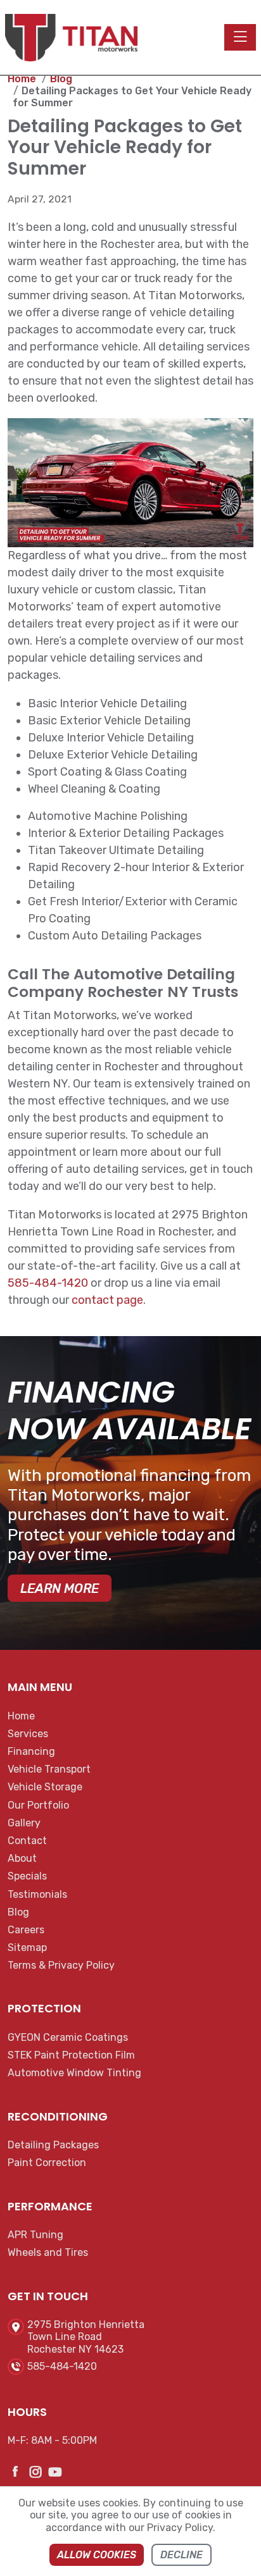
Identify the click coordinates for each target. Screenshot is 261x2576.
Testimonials (37, 1894)
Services (28, 1734)
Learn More (60, 1588)
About (22, 1858)
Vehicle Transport (49, 1769)
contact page (107, 1300)
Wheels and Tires (48, 2252)
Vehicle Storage (45, 1787)
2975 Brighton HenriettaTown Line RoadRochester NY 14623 (86, 2337)
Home (21, 1716)
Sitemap (27, 1947)
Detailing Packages (53, 2145)
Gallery (24, 1823)
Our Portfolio (38, 1805)
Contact (27, 1841)
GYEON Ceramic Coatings (68, 2037)
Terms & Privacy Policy (61, 1965)
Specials (27, 1876)
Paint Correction (47, 2163)
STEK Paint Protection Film (71, 2055)
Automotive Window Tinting (74, 2073)
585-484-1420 (48, 1283)
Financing (31, 1751)
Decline (181, 2555)
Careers (26, 1930)
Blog (18, 1912)
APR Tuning (35, 2235)
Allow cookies (97, 2555)
